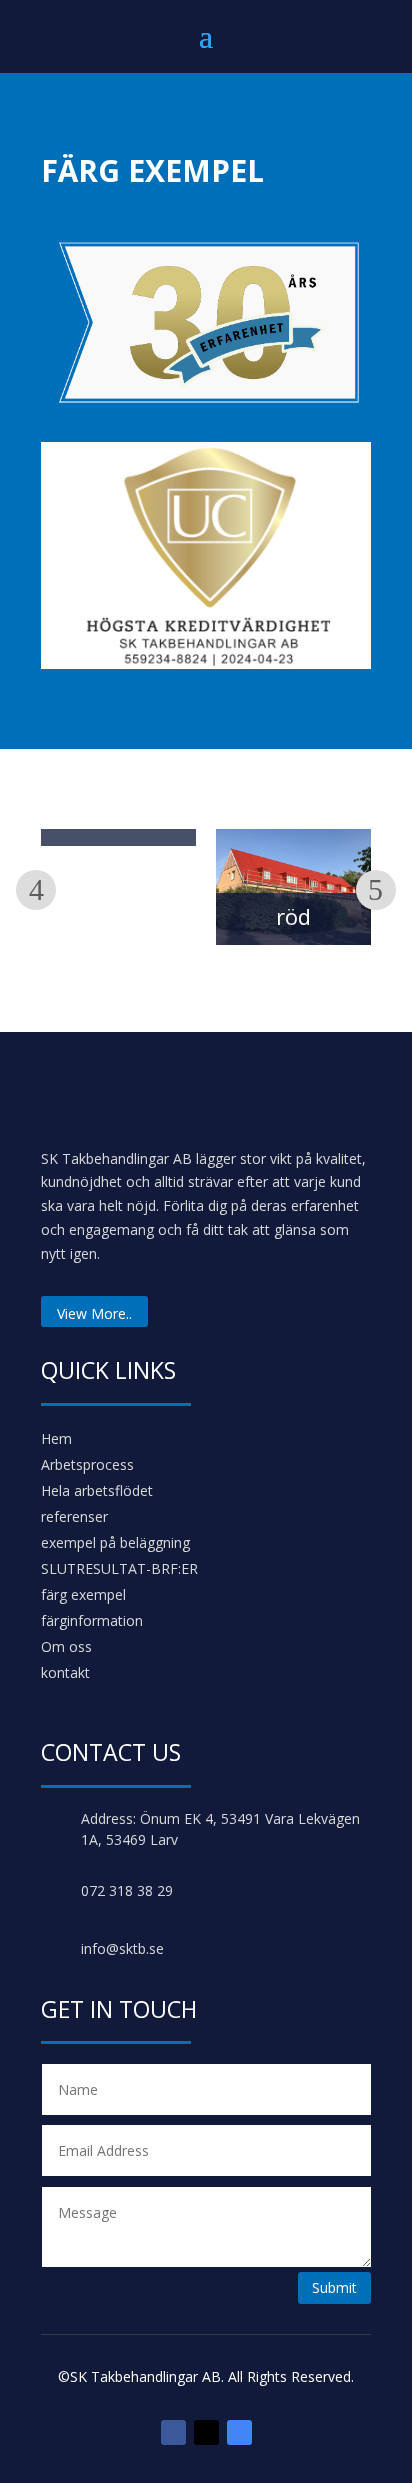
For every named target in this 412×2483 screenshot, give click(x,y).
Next (376, 890)
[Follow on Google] (239, 2432)
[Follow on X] (206, 2432)
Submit (334, 2287)
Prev (36, 890)
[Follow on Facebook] (173, 2432)
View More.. (94, 1313)
